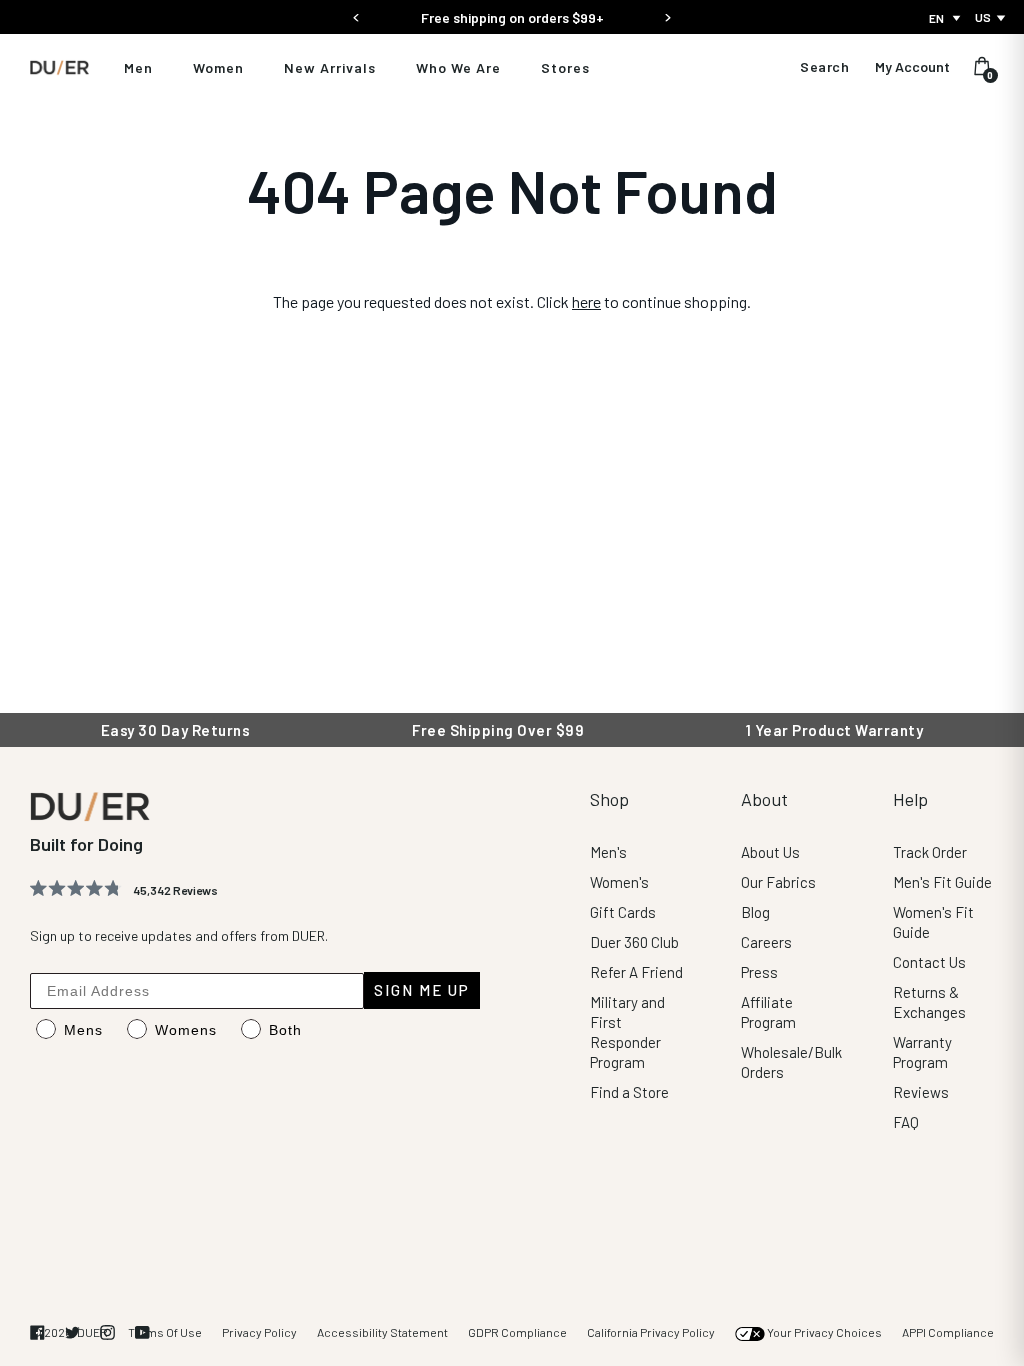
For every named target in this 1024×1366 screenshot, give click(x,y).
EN (936, 18)
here (586, 301)
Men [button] (138, 67)
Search (824, 67)
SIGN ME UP (422, 990)
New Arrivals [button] (330, 67)
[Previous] (356, 11)
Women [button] (218, 67)
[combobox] (946, 18)
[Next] (667, 11)
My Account (912, 67)
